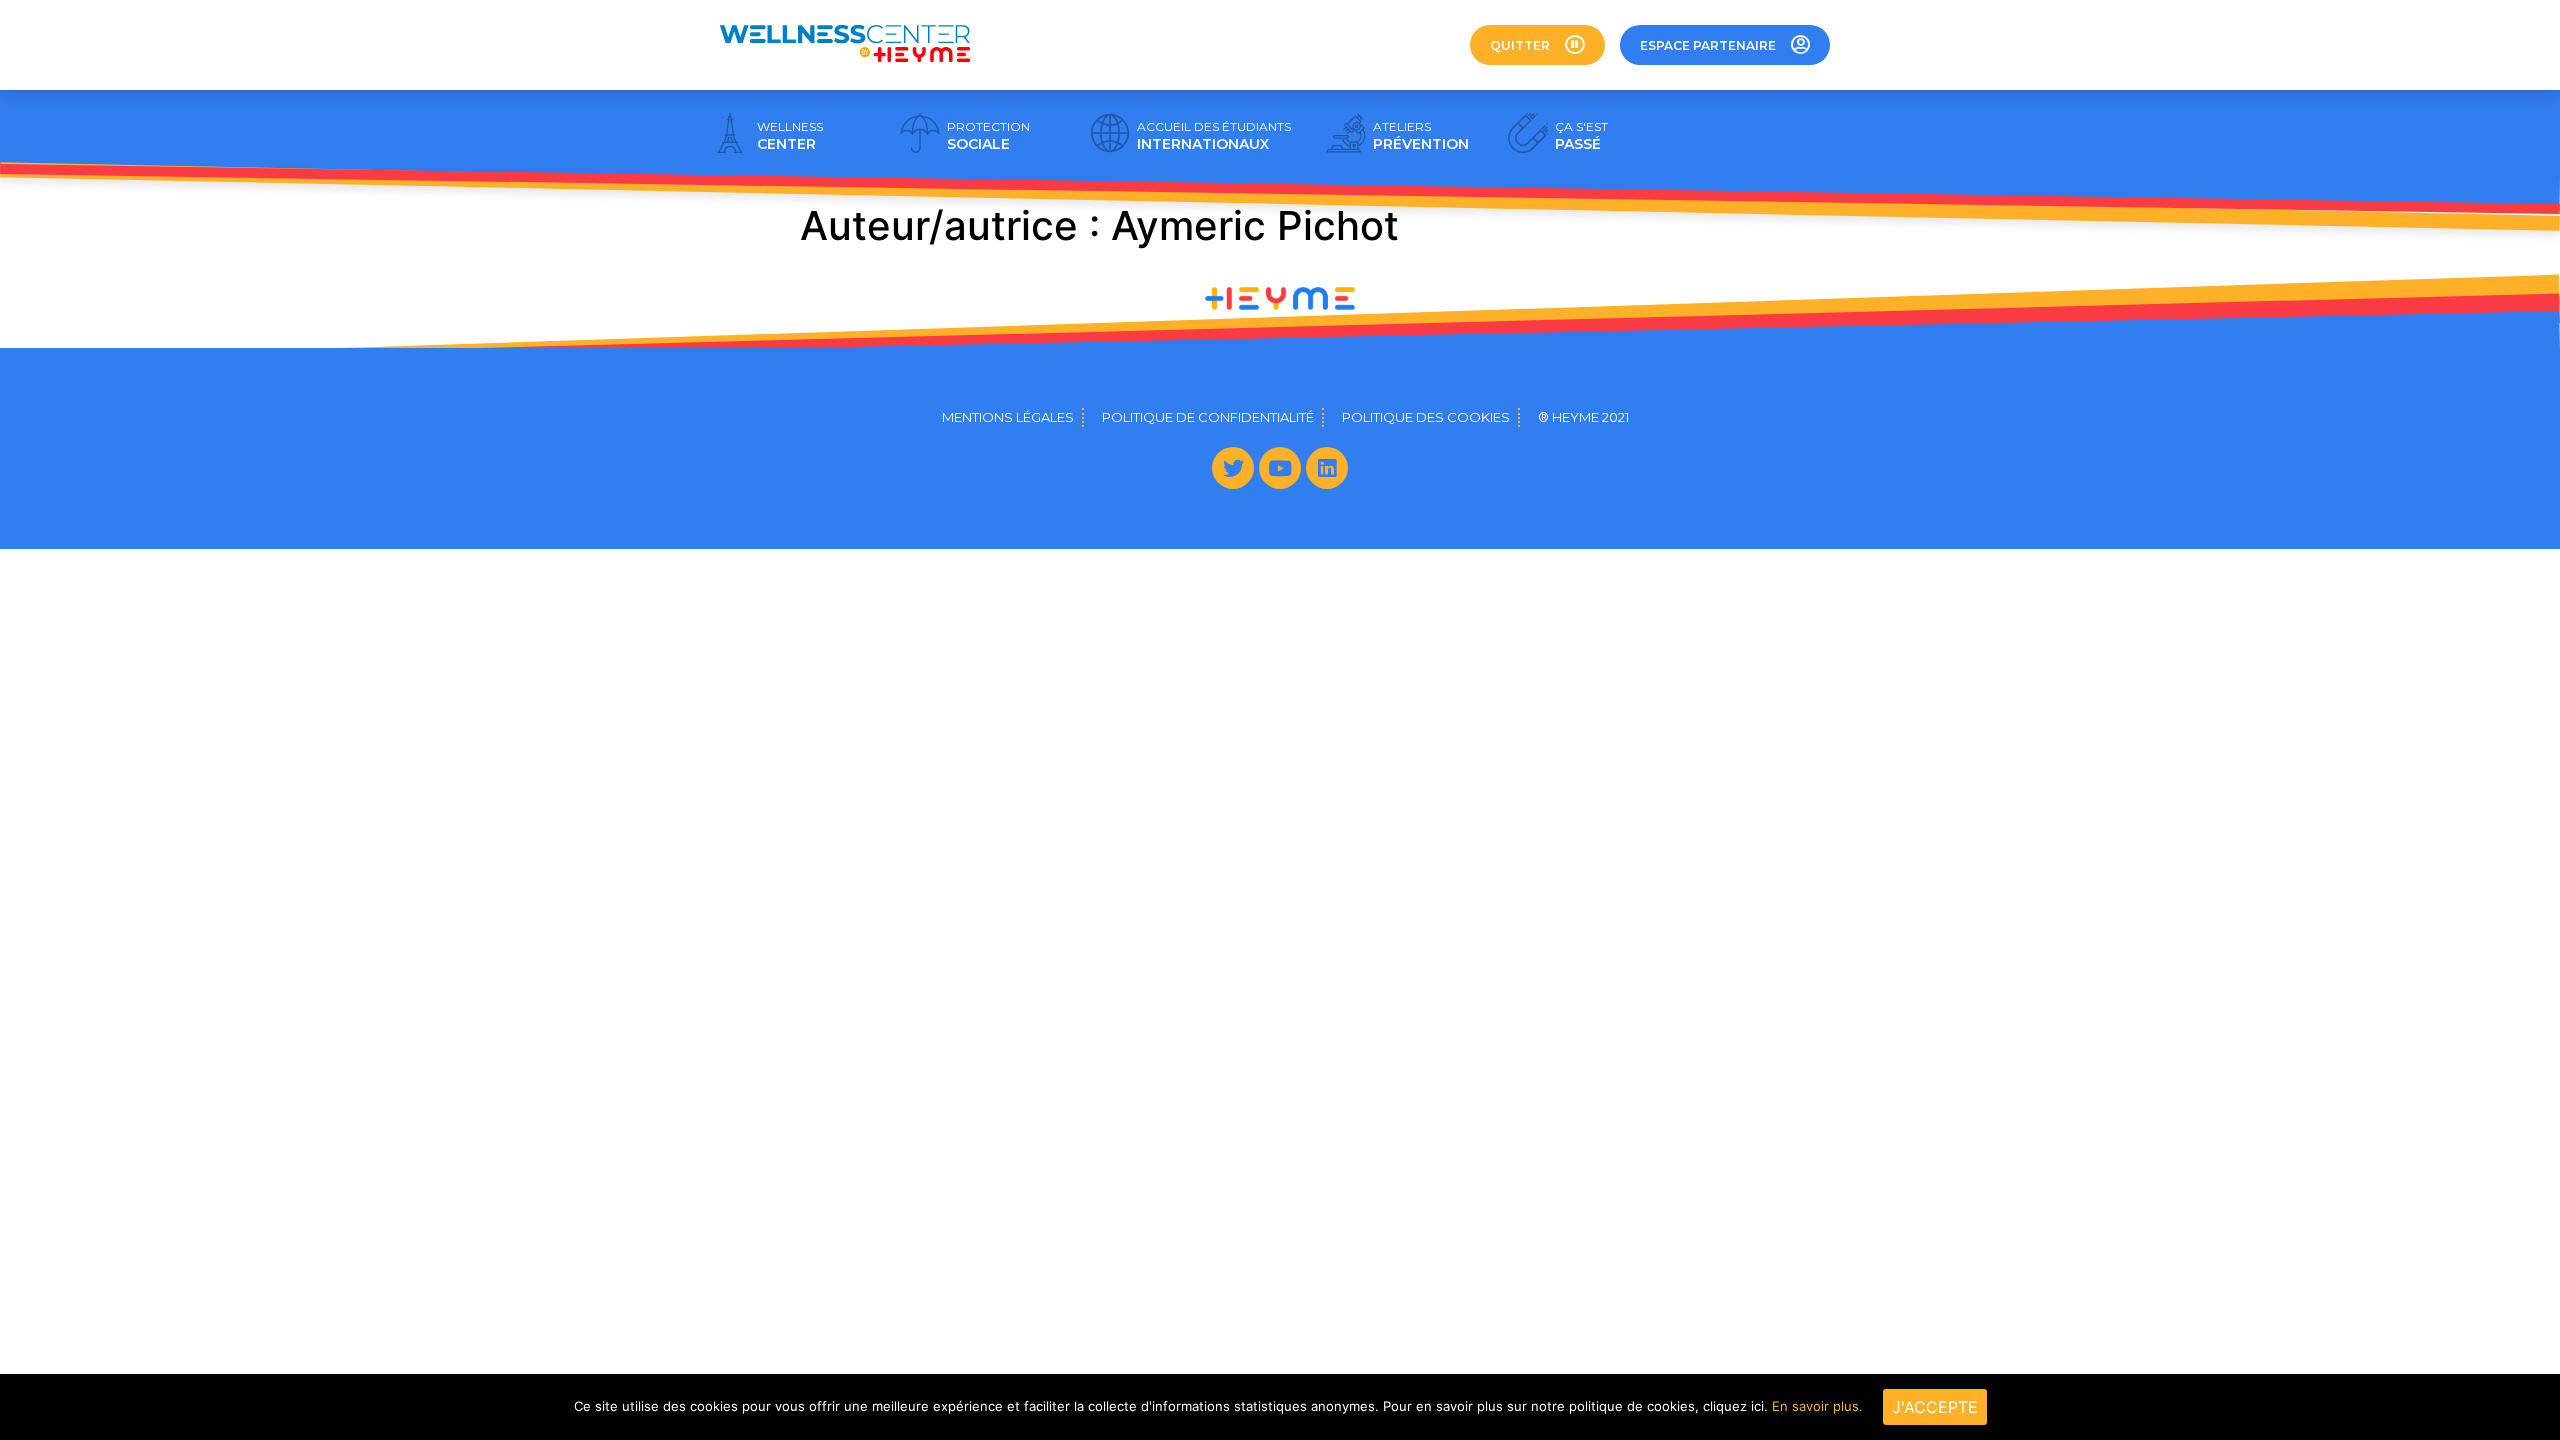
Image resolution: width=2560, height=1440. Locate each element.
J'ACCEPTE (1935, 1407)
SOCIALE (988, 136)
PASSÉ (1581, 136)
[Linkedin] (1327, 468)
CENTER (790, 136)
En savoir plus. (1817, 1406)
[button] (1537, 45)
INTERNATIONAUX (1214, 136)
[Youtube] (1280, 468)
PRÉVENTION (1421, 136)
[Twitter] (1233, 468)
